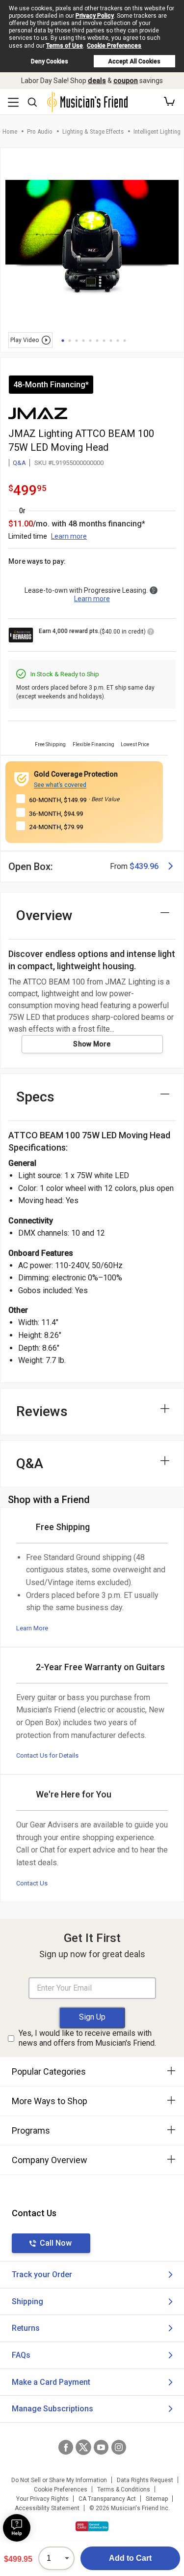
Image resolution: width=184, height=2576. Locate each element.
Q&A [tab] (30, 1463)
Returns (26, 2328)
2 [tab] (70, 341)
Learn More (32, 1628)
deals (97, 81)
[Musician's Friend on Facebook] (66, 2447)
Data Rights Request (145, 2480)
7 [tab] (104, 341)
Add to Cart (130, 2558)
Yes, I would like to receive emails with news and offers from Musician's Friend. (87, 2038)
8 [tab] (111, 341)
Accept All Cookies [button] (134, 61)
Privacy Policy (95, 16)
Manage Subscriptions (53, 2409)
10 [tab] (125, 341)
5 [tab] (90, 341)
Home (10, 131)
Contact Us (32, 1883)
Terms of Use (65, 46)
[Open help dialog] (17, 2528)
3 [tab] (77, 341)
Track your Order (42, 2274)
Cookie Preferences (114, 46)
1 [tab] (63, 341)
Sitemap (157, 2499)
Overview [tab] (44, 915)
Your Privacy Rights (42, 2499)
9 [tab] (118, 341)
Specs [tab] (35, 1097)
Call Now (56, 2243)
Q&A (19, 463)
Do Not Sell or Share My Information (59, 2480)
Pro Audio (40, 131)
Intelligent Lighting (157, 131)
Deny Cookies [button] (50, 61)
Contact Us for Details (47, 1755)
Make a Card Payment (51, 2382)
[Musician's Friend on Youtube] (101, 2447)
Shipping (27, 2301)
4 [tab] (83, 341)
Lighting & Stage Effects (93, 131)
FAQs (21, 2355)
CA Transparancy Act (107, 2499)
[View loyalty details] (151, 633)
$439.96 (144, 866)
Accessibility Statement (47, 2508)
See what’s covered (60, 785)
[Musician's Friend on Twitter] (83, 2447)
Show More (92, 1044)
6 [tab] (97, 341)
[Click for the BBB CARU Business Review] (92, 2526)
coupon (126, 81)
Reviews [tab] (42, 1411)
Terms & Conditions (124, 2489)
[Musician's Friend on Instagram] (119, 2447)
